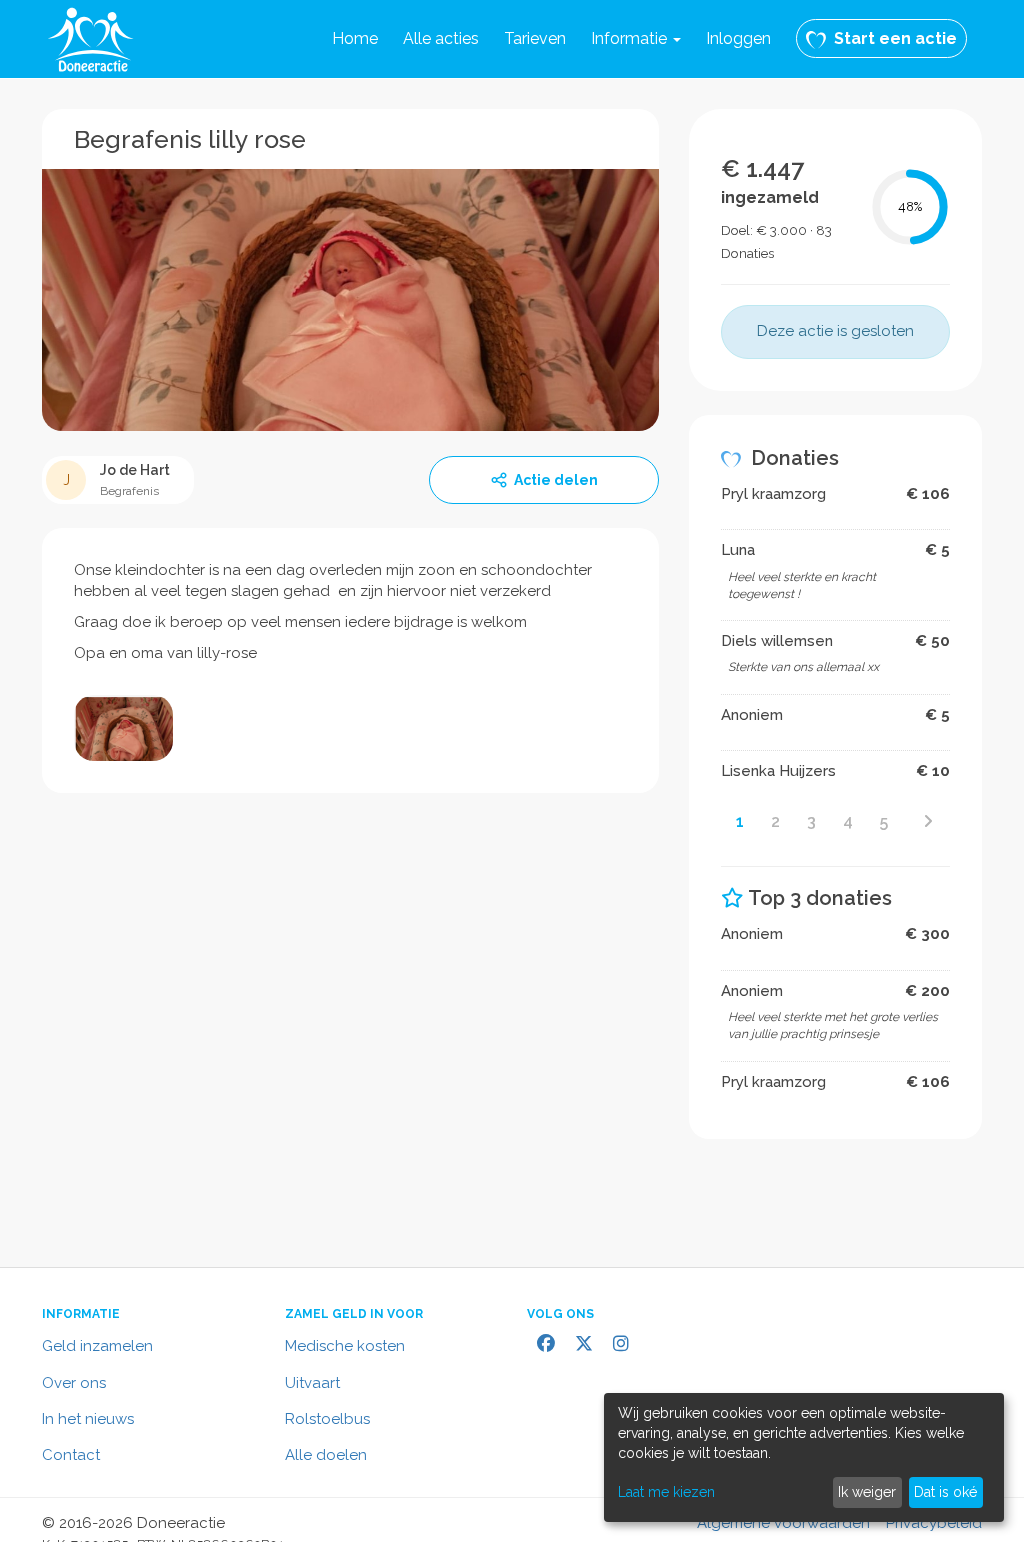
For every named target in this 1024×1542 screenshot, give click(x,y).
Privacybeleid (934, 1523)
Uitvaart (312, 1383)
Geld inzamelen (97, 1346)
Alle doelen (326, 1455)
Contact (71, 1455)
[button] (636, 39)
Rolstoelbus (327, 1419)
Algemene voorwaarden (783, 1523)
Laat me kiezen (666, 1492)
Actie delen (556, 480)
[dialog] (804, 1457)
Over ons (74, 1383)
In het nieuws (88, 1419)
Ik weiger (867, 1492)
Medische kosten (345, 1346)
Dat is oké (945, 1492)
